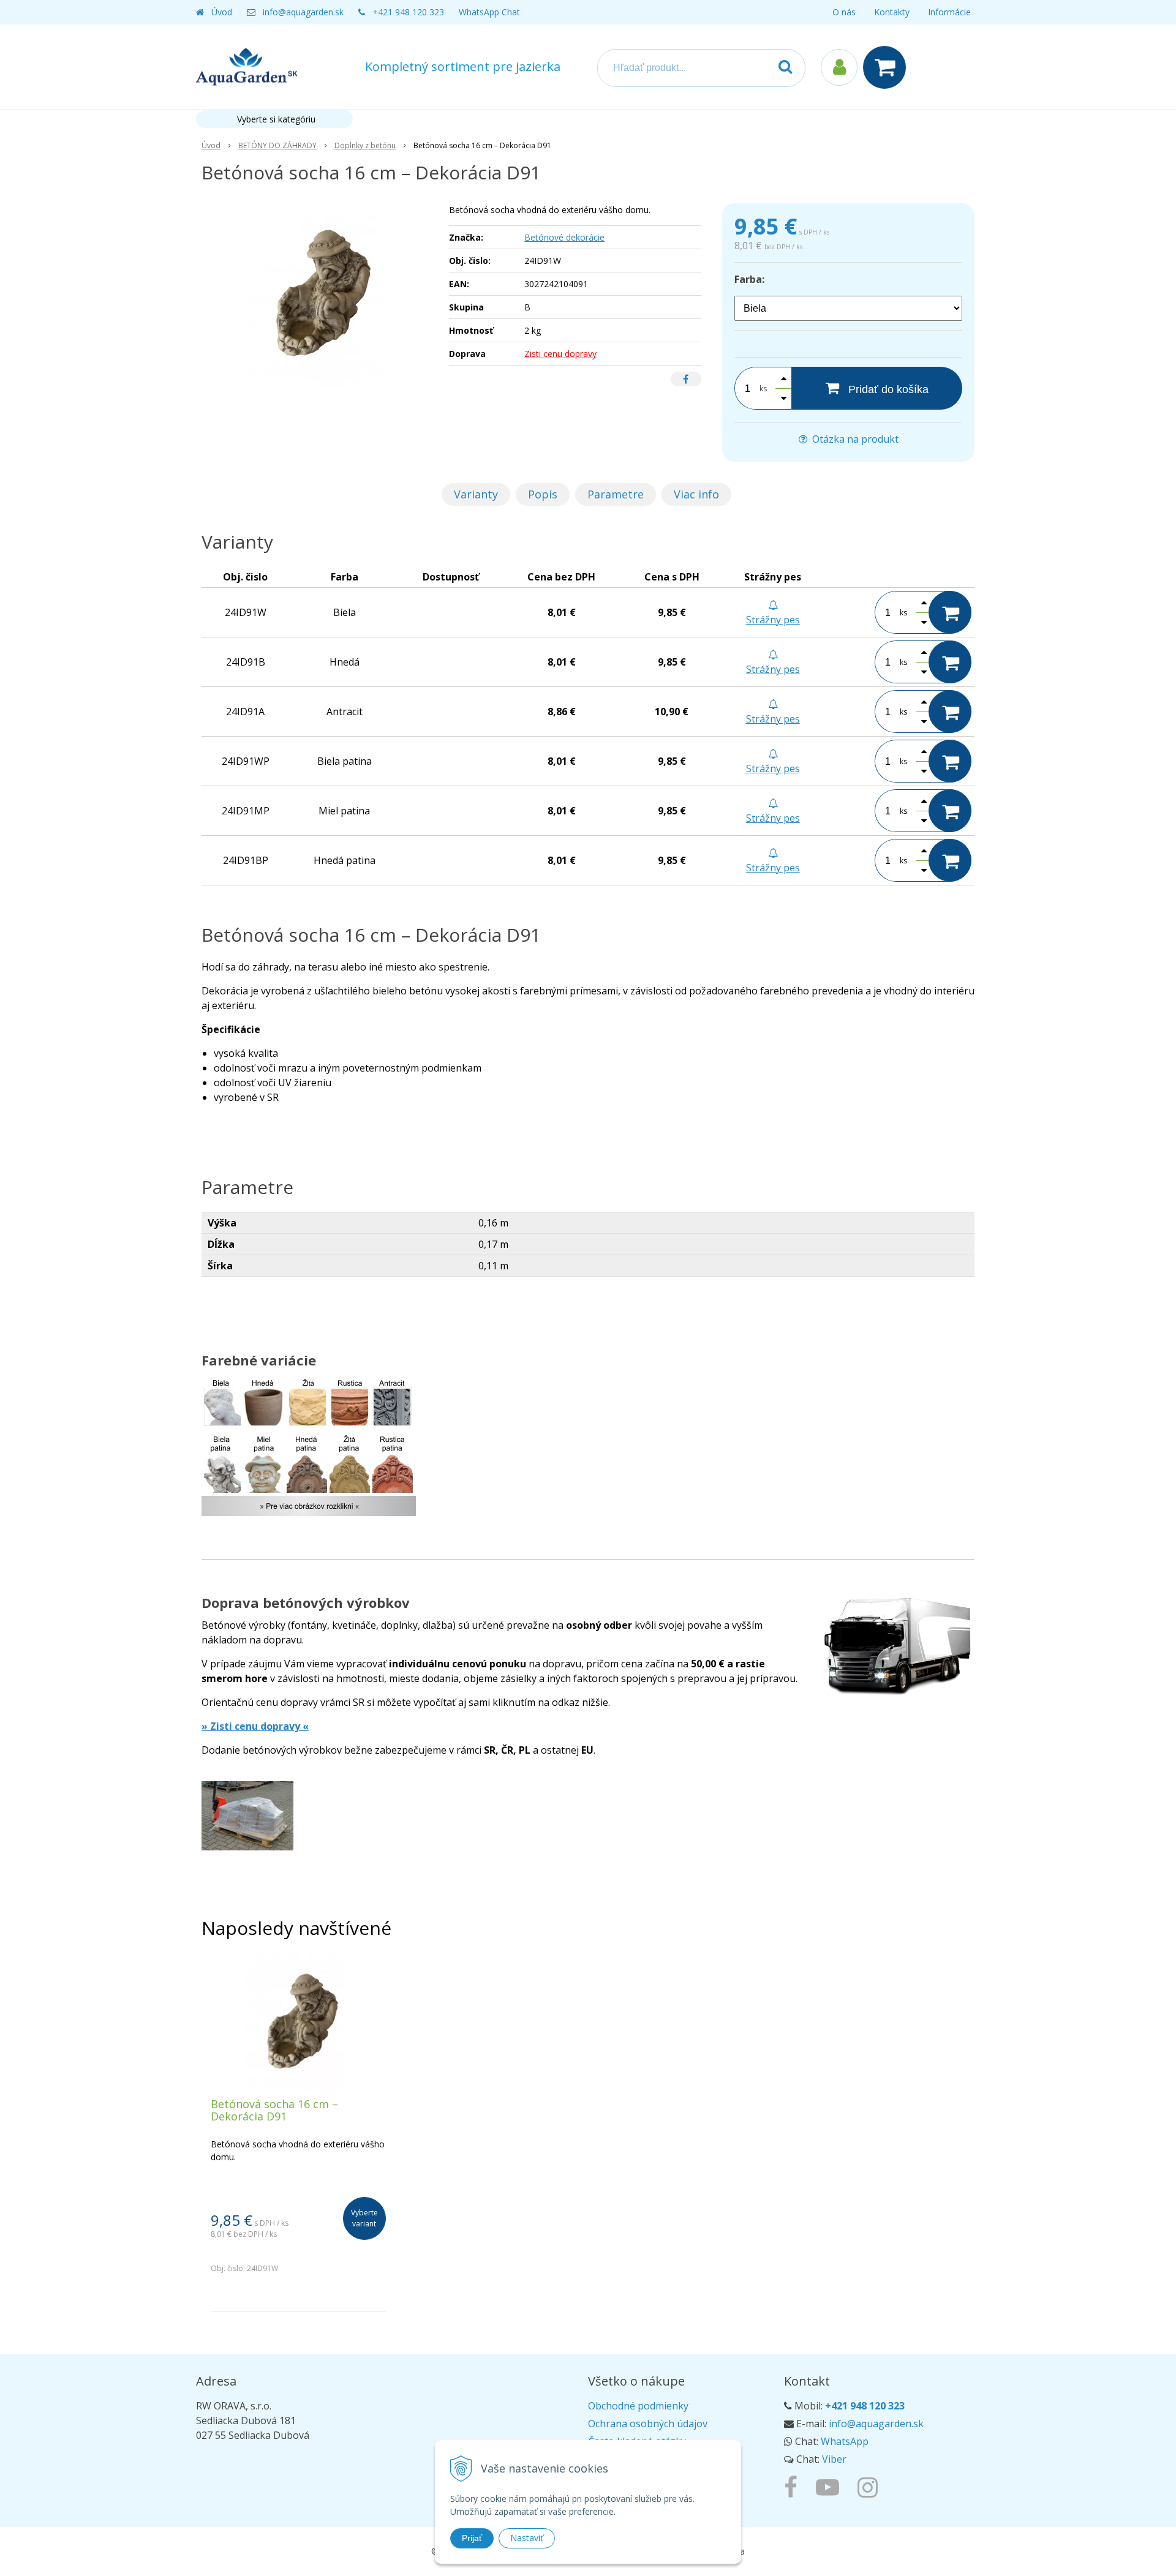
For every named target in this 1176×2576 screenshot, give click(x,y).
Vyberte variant (364, 2218)
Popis (543, 494)
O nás (844, 12)
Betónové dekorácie (564, 237)
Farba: (749, 279)
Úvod (222, 12)
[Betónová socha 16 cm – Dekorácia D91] (318, 295)
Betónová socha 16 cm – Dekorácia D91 (274, 2110)
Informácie (949, 12)
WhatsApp (845, 2441)
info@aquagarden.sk (303, 12)
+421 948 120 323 (408, 12)
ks (763, 389)
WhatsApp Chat (489, 12)
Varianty (476, 494)
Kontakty (892, 12)
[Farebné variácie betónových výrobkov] (309, 1454)
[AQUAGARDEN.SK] (871, 2487)
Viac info (696, 494)
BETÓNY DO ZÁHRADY (277, 145)
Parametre (616, 494)
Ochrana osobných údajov (648, 2424)
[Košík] (888, 67)
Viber (834, 2459)
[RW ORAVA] (794, 2487)
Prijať (472, 2538)
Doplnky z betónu (365, 145)
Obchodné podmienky (638, 2406)
